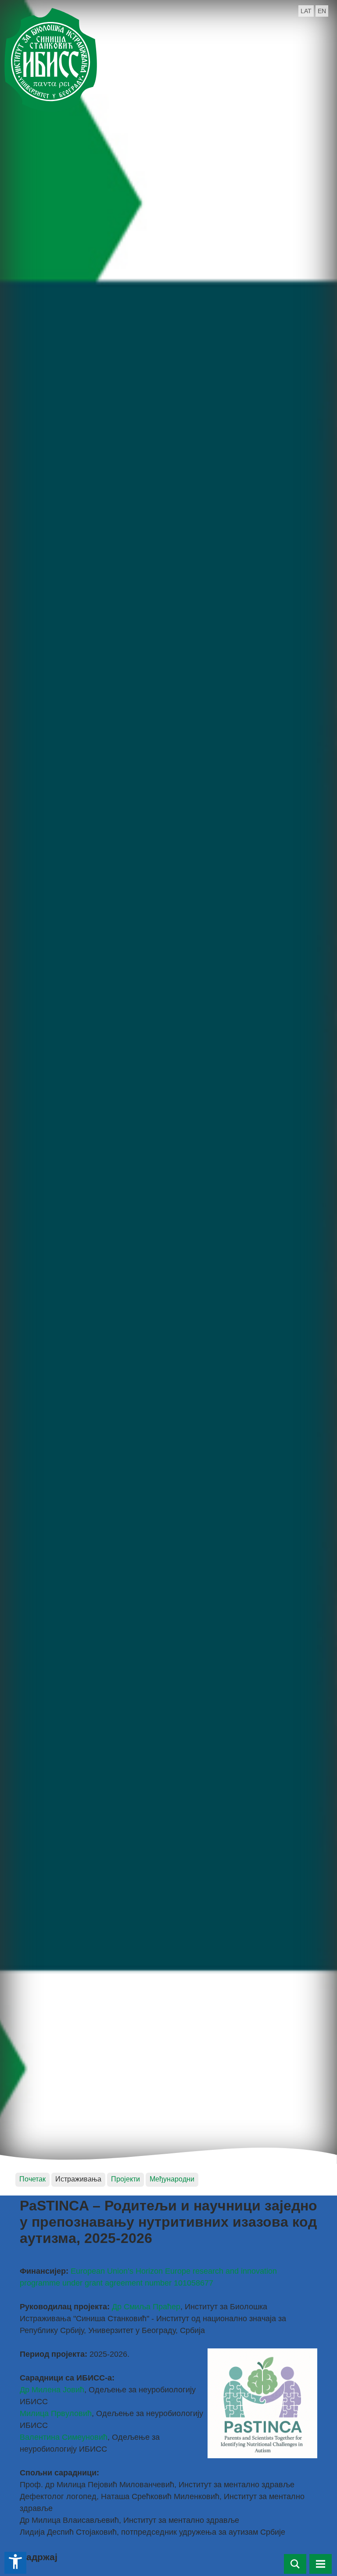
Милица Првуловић (56, 2413)
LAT (306, 11)
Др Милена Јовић (52, 2390)
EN (322, 11)
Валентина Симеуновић (64, 2437)
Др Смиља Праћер (146, 2307)
